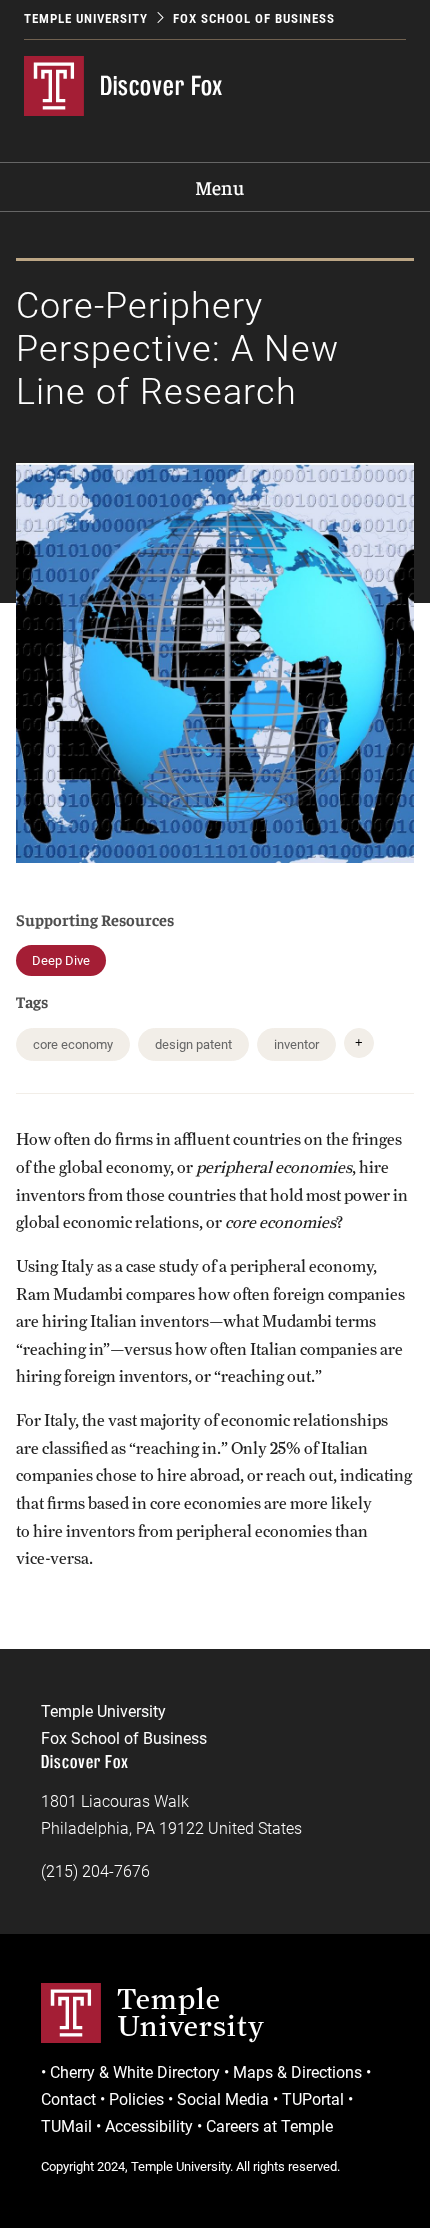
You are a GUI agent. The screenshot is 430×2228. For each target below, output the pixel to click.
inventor (296, 1044)
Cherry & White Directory (135, 2072)
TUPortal (313, 2099)
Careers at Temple (269, 2126)
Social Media (223, 2099)
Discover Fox (161, 85)
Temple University (86, 18)
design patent (193, 1044)
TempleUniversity (191, 2011)
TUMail (66, 2126)
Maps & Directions (297, 2072)
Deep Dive (61, 960)
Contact (68, 2099)
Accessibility (149, 2126)
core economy (73, 1044)
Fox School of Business (254, 18)
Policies (136, 2099)
